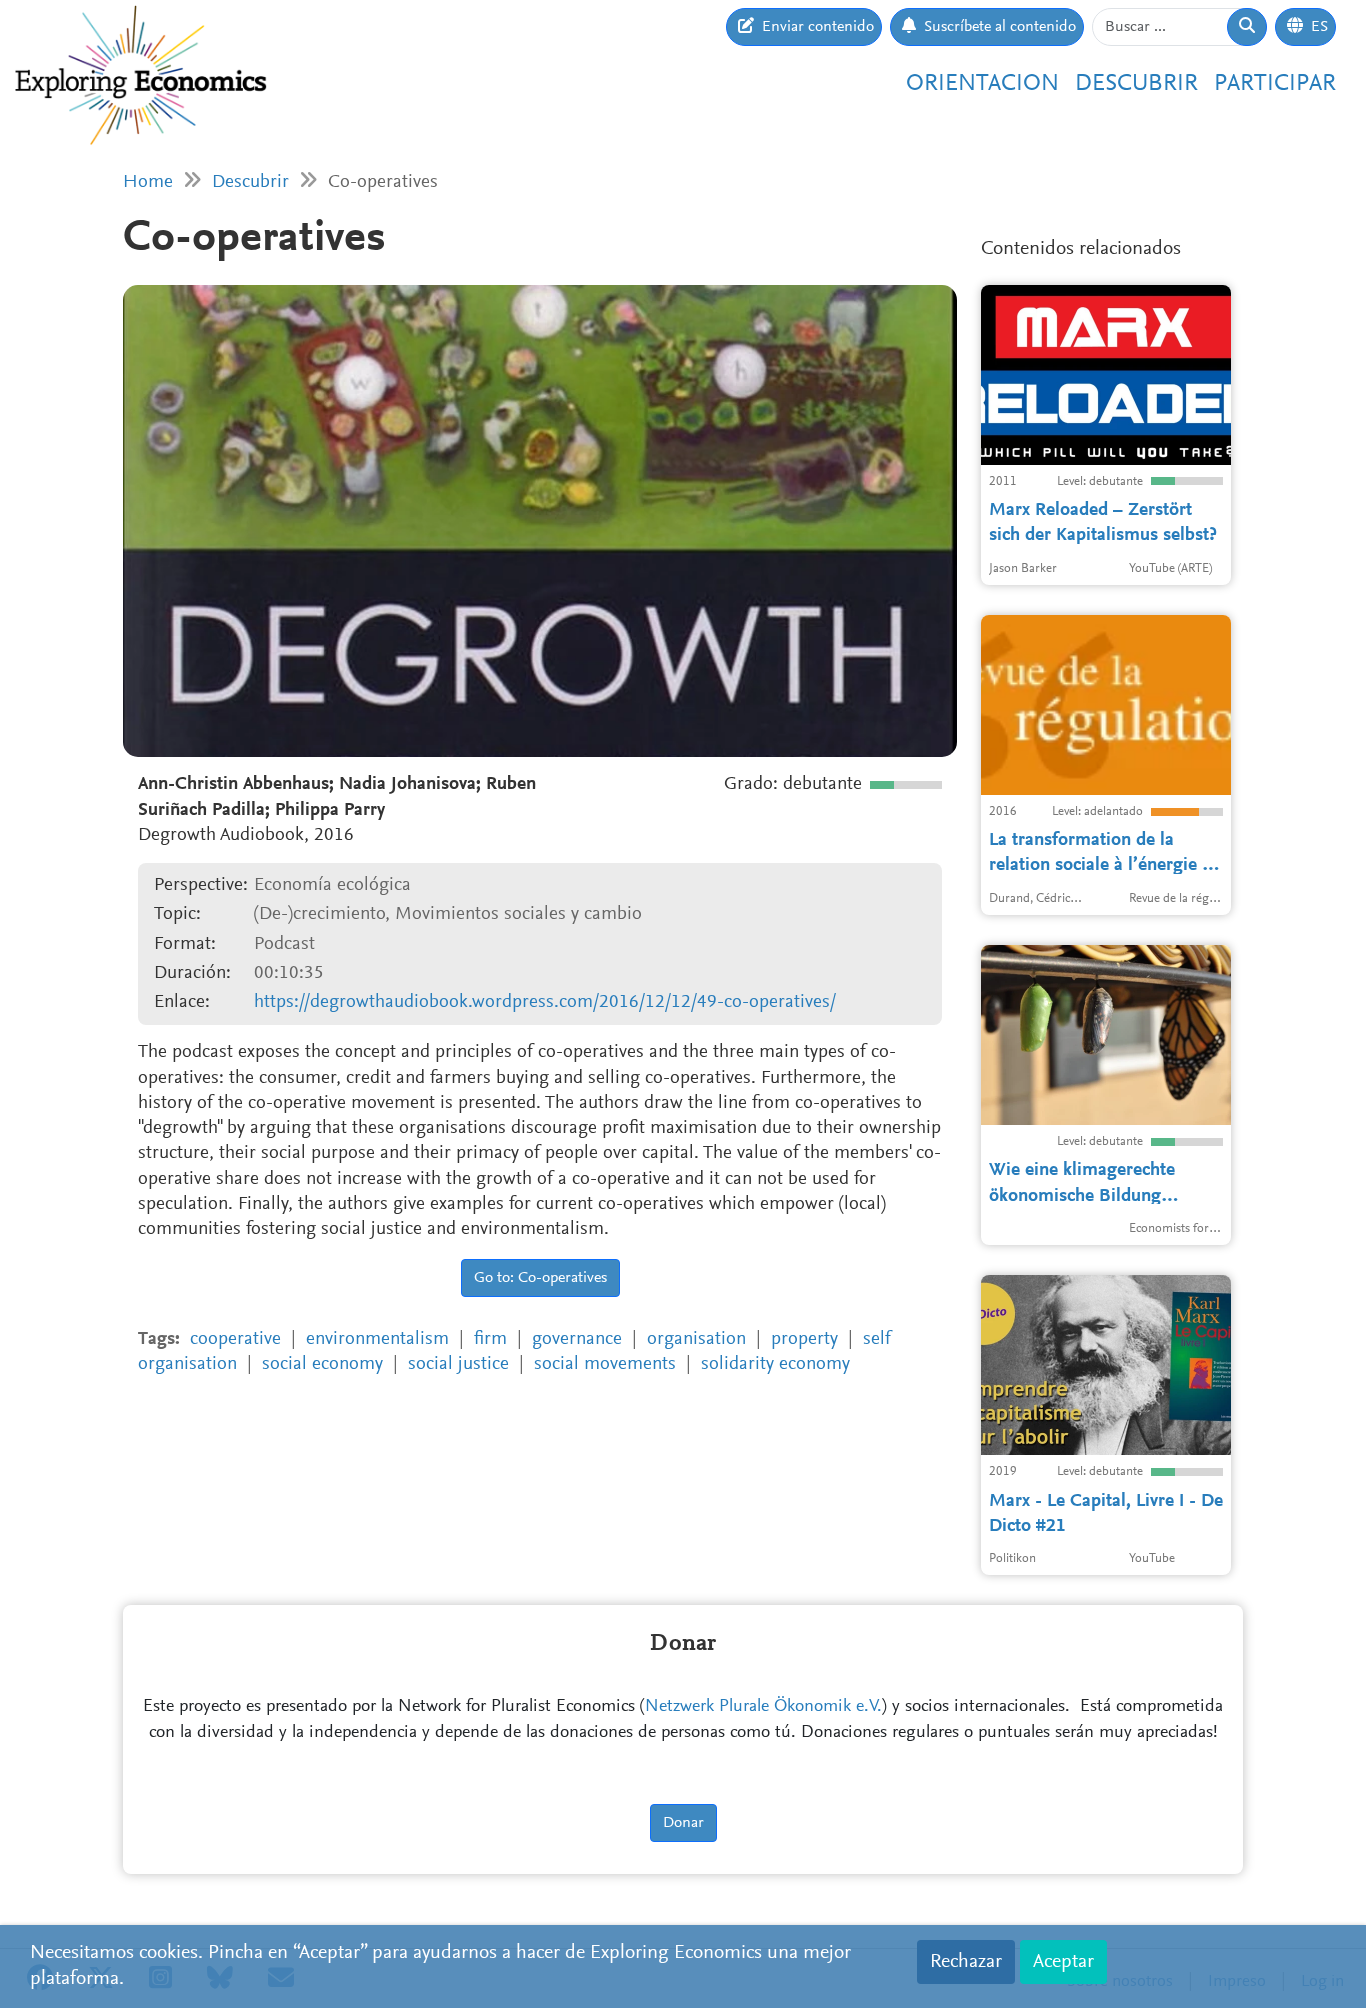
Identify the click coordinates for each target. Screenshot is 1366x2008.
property (804, 1339)
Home (148, 182)
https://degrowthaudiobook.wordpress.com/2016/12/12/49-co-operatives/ (545, 1002)
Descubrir (1136, 84)
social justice (458, 1364)
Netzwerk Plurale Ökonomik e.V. (763, 1707)
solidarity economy (775, 1364)
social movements (605, 1364)
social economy (322, 1364)
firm (490, 1339)
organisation (696, 1339)
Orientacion (982, 84)
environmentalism (377, 1339)
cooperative (235, 1339)
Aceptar (1063, 1962)
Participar (1275, 84)
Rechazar (966, 1962)
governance (577, 1339)
